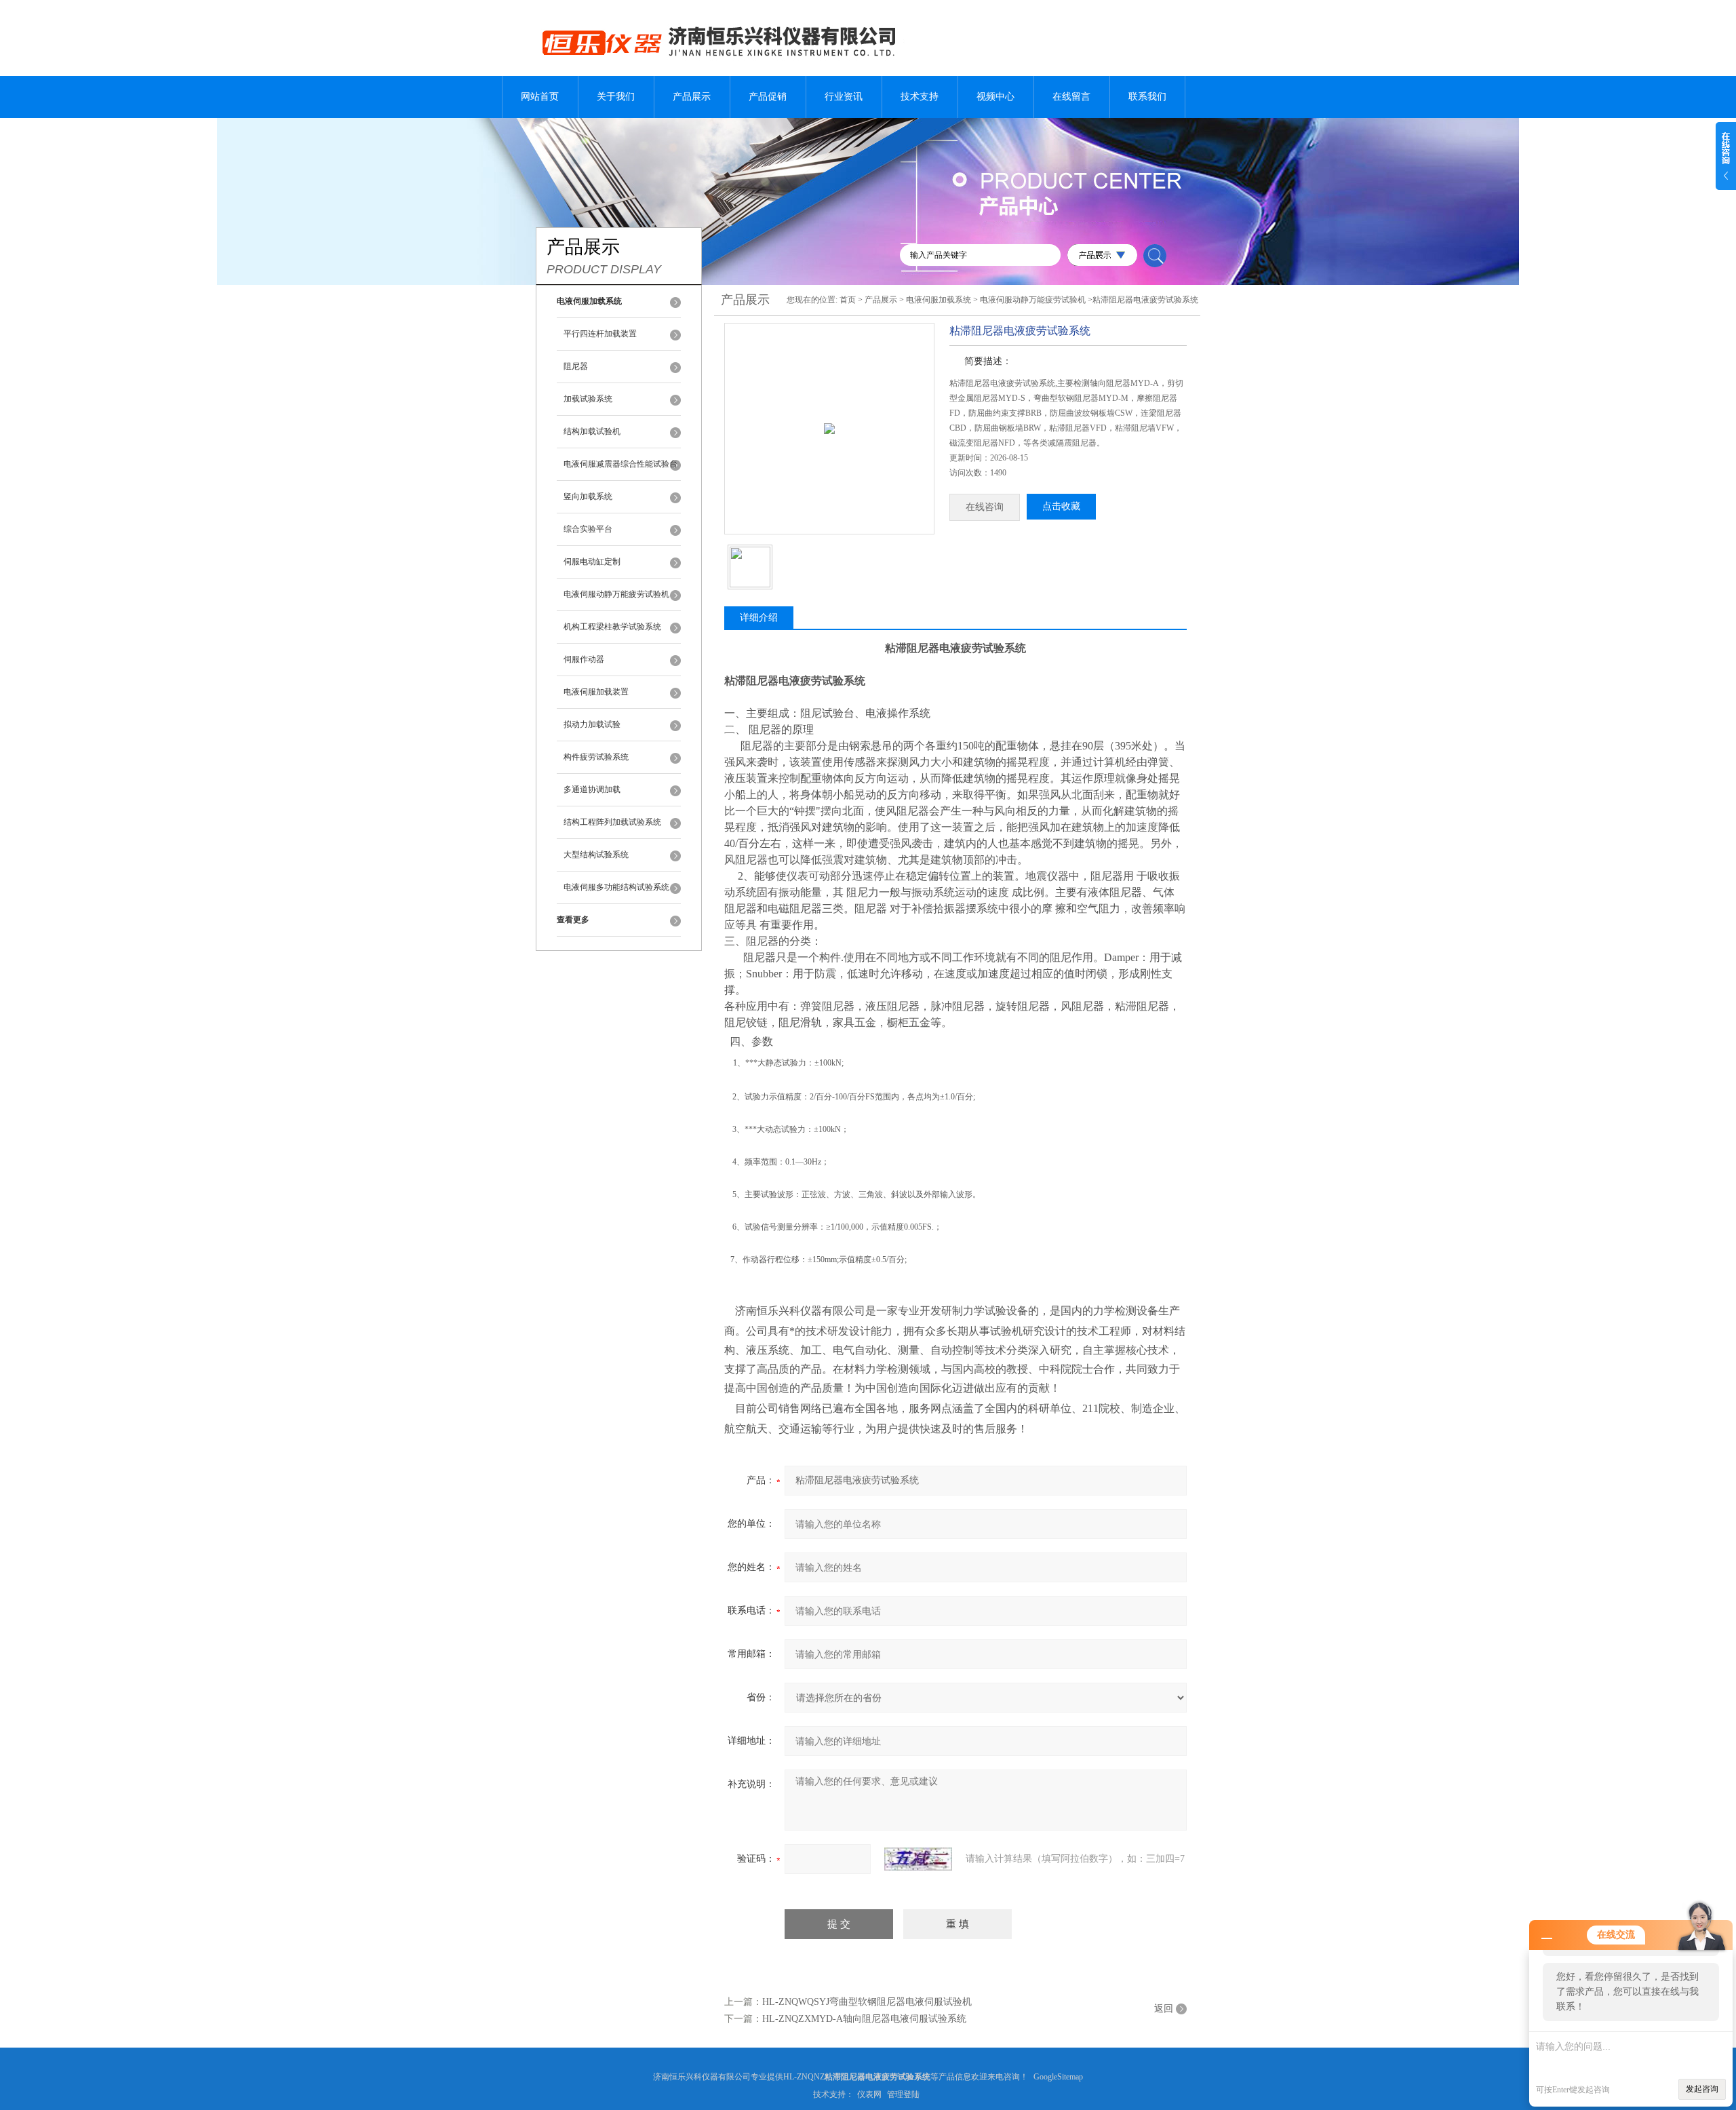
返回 (1164, 2009)
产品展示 (692, 97)
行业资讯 (844, 97)
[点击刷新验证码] (918, 1859)
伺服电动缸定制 (592, 562)
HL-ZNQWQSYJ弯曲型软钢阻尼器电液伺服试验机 (867, 2002)
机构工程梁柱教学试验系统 (612, 627)
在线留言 (1071, 97)
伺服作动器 (584, 659)
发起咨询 (1702, 2089)
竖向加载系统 (588, 496)
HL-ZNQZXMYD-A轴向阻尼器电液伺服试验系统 (864, 2019)
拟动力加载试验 (592, 724)
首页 (848, 300)
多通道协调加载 (592, 789)
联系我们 (1147, 97)
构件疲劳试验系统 (596, 757)
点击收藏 (1061, 506)
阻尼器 (576, 366)
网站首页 (540, 97)
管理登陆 (903, 2094)
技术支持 (920, 97)
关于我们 (616, 97)
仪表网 (869, 2094)
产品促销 (768, 97)
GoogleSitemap (1058, 2077)
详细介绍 (759, 618)
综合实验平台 (588, 529)
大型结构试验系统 (596, 855)
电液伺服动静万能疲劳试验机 (616, 594)
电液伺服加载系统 (939, 300)
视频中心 (995, 97)
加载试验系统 (588, 399)
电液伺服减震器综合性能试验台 (620, 464)
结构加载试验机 (592, 431)
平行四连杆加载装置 (600, 334)
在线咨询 (985, 507)
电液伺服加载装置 (596, 692)
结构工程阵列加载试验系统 (612, 822)
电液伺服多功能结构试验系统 (616, 887)
